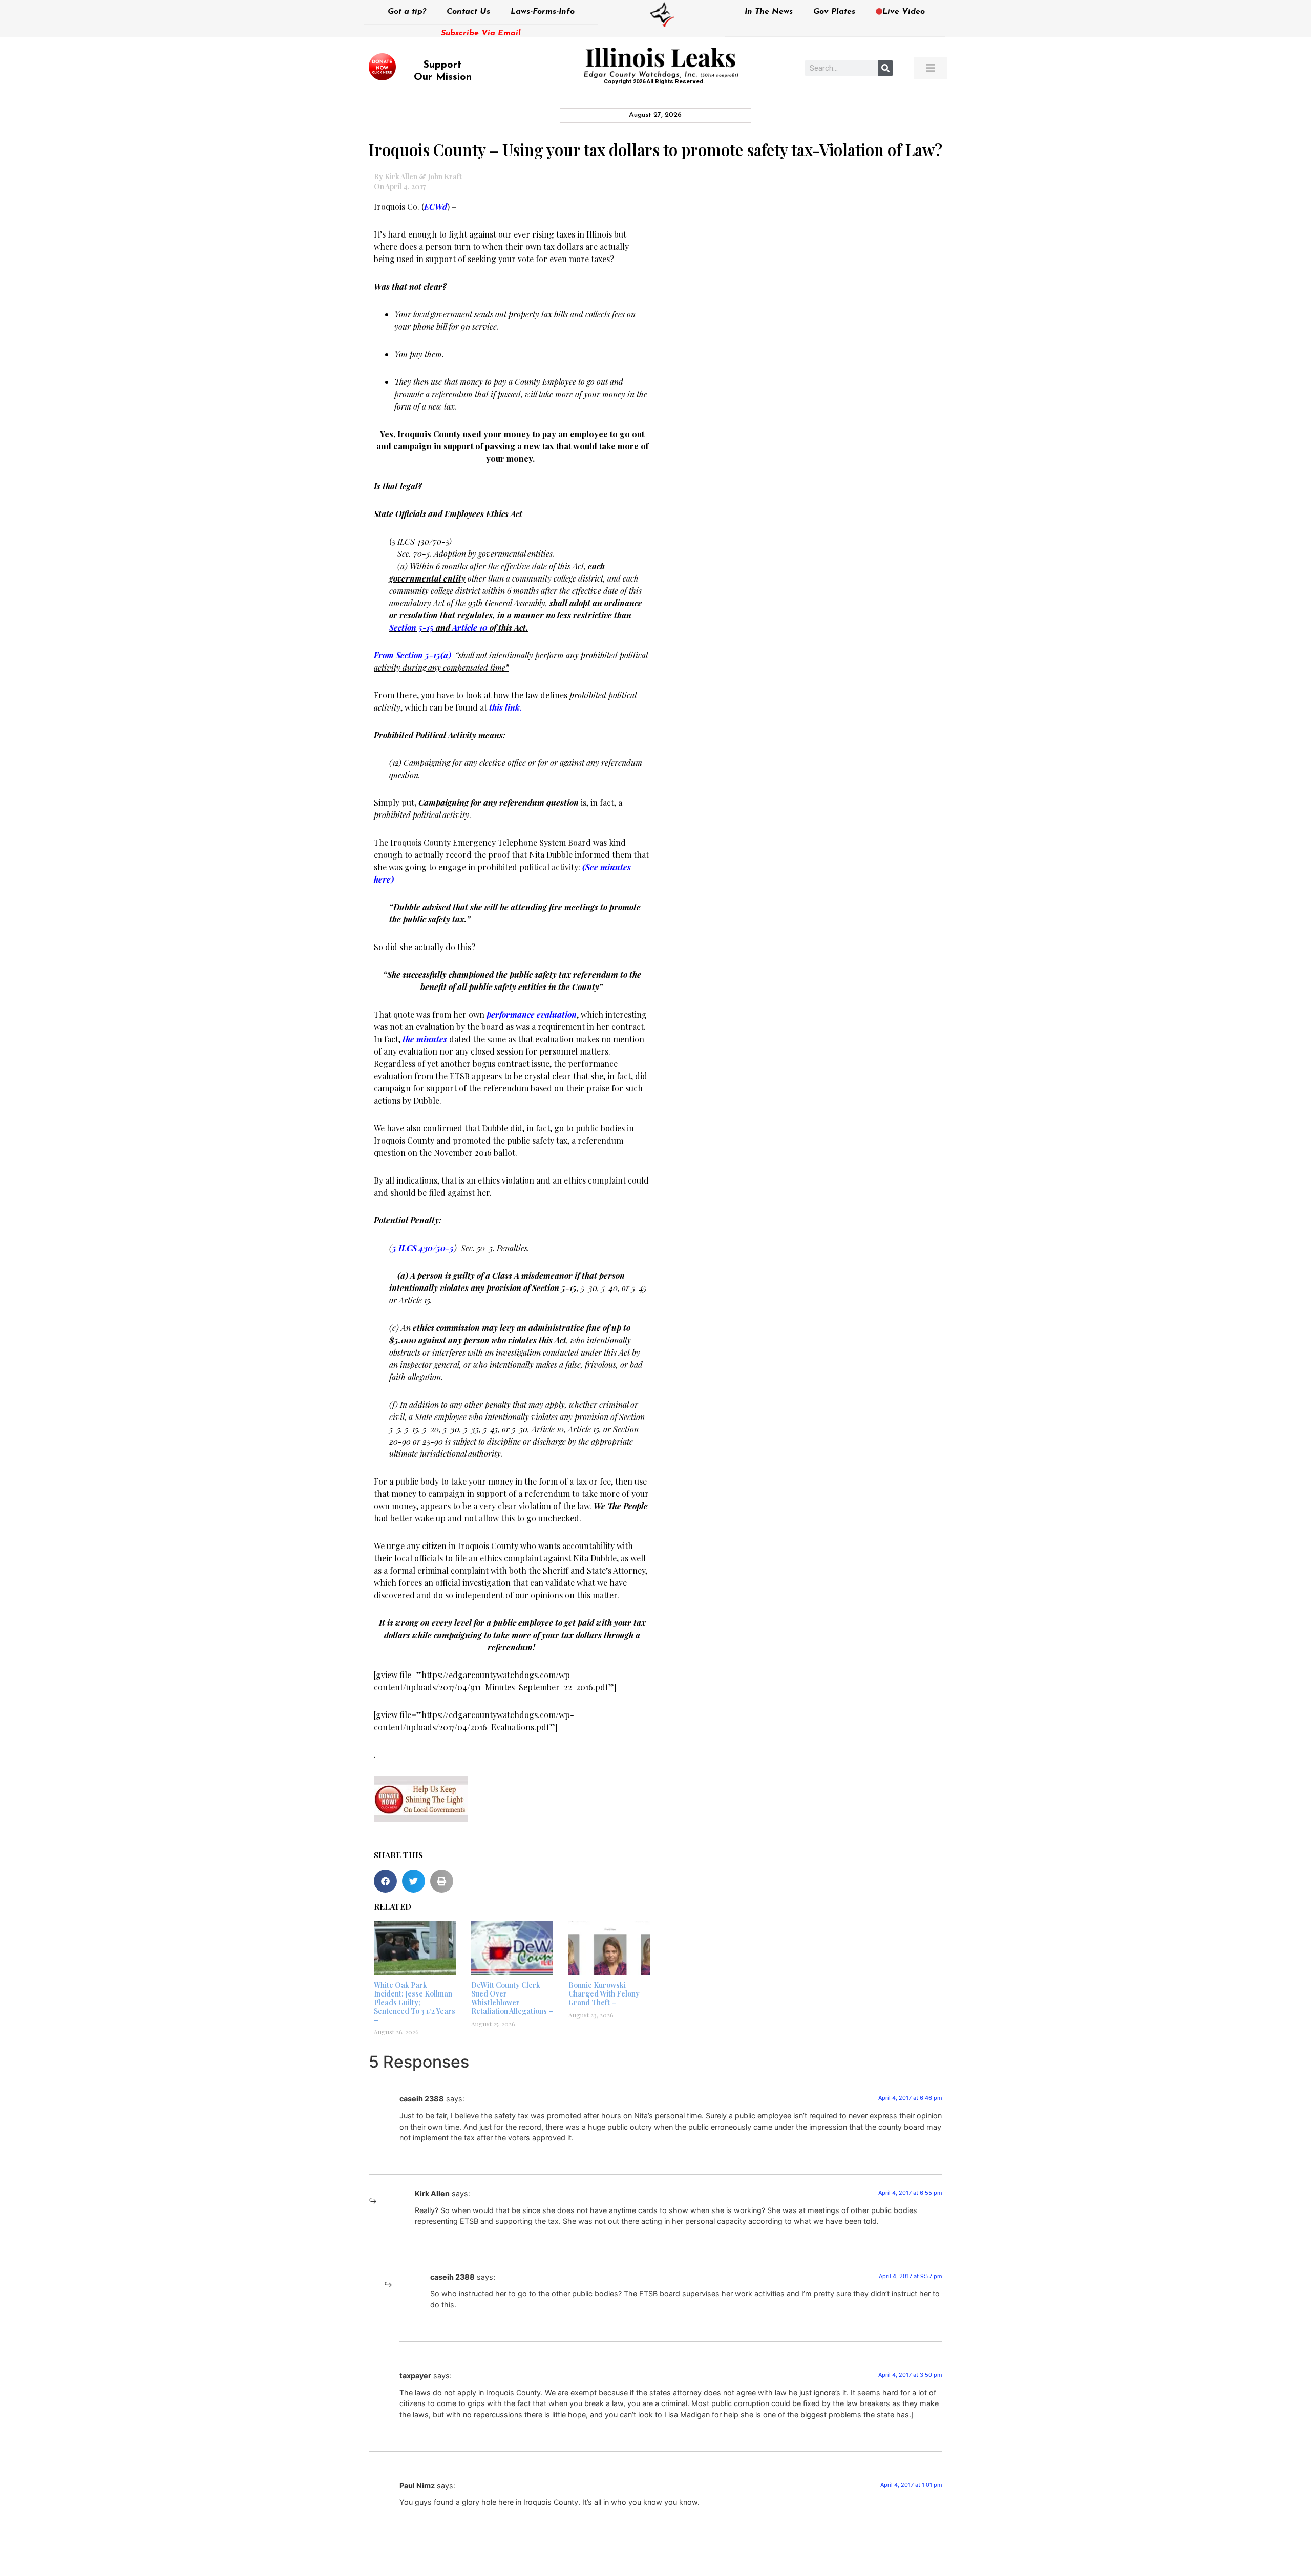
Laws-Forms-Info (543, 12)
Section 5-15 (411, 627)
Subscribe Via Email (481, 33)
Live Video (904, 12)
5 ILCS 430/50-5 (423, 1248)
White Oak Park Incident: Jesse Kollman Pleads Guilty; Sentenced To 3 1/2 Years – (415, 2002)
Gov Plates (834, 12)
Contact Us (468, 12)
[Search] (885, 68)
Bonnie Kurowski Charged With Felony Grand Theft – (604, 1994)
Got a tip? (407, 12)
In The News (769, 12)
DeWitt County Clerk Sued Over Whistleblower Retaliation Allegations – (512, 1998)
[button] (385, 1881)
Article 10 (470, 627)
